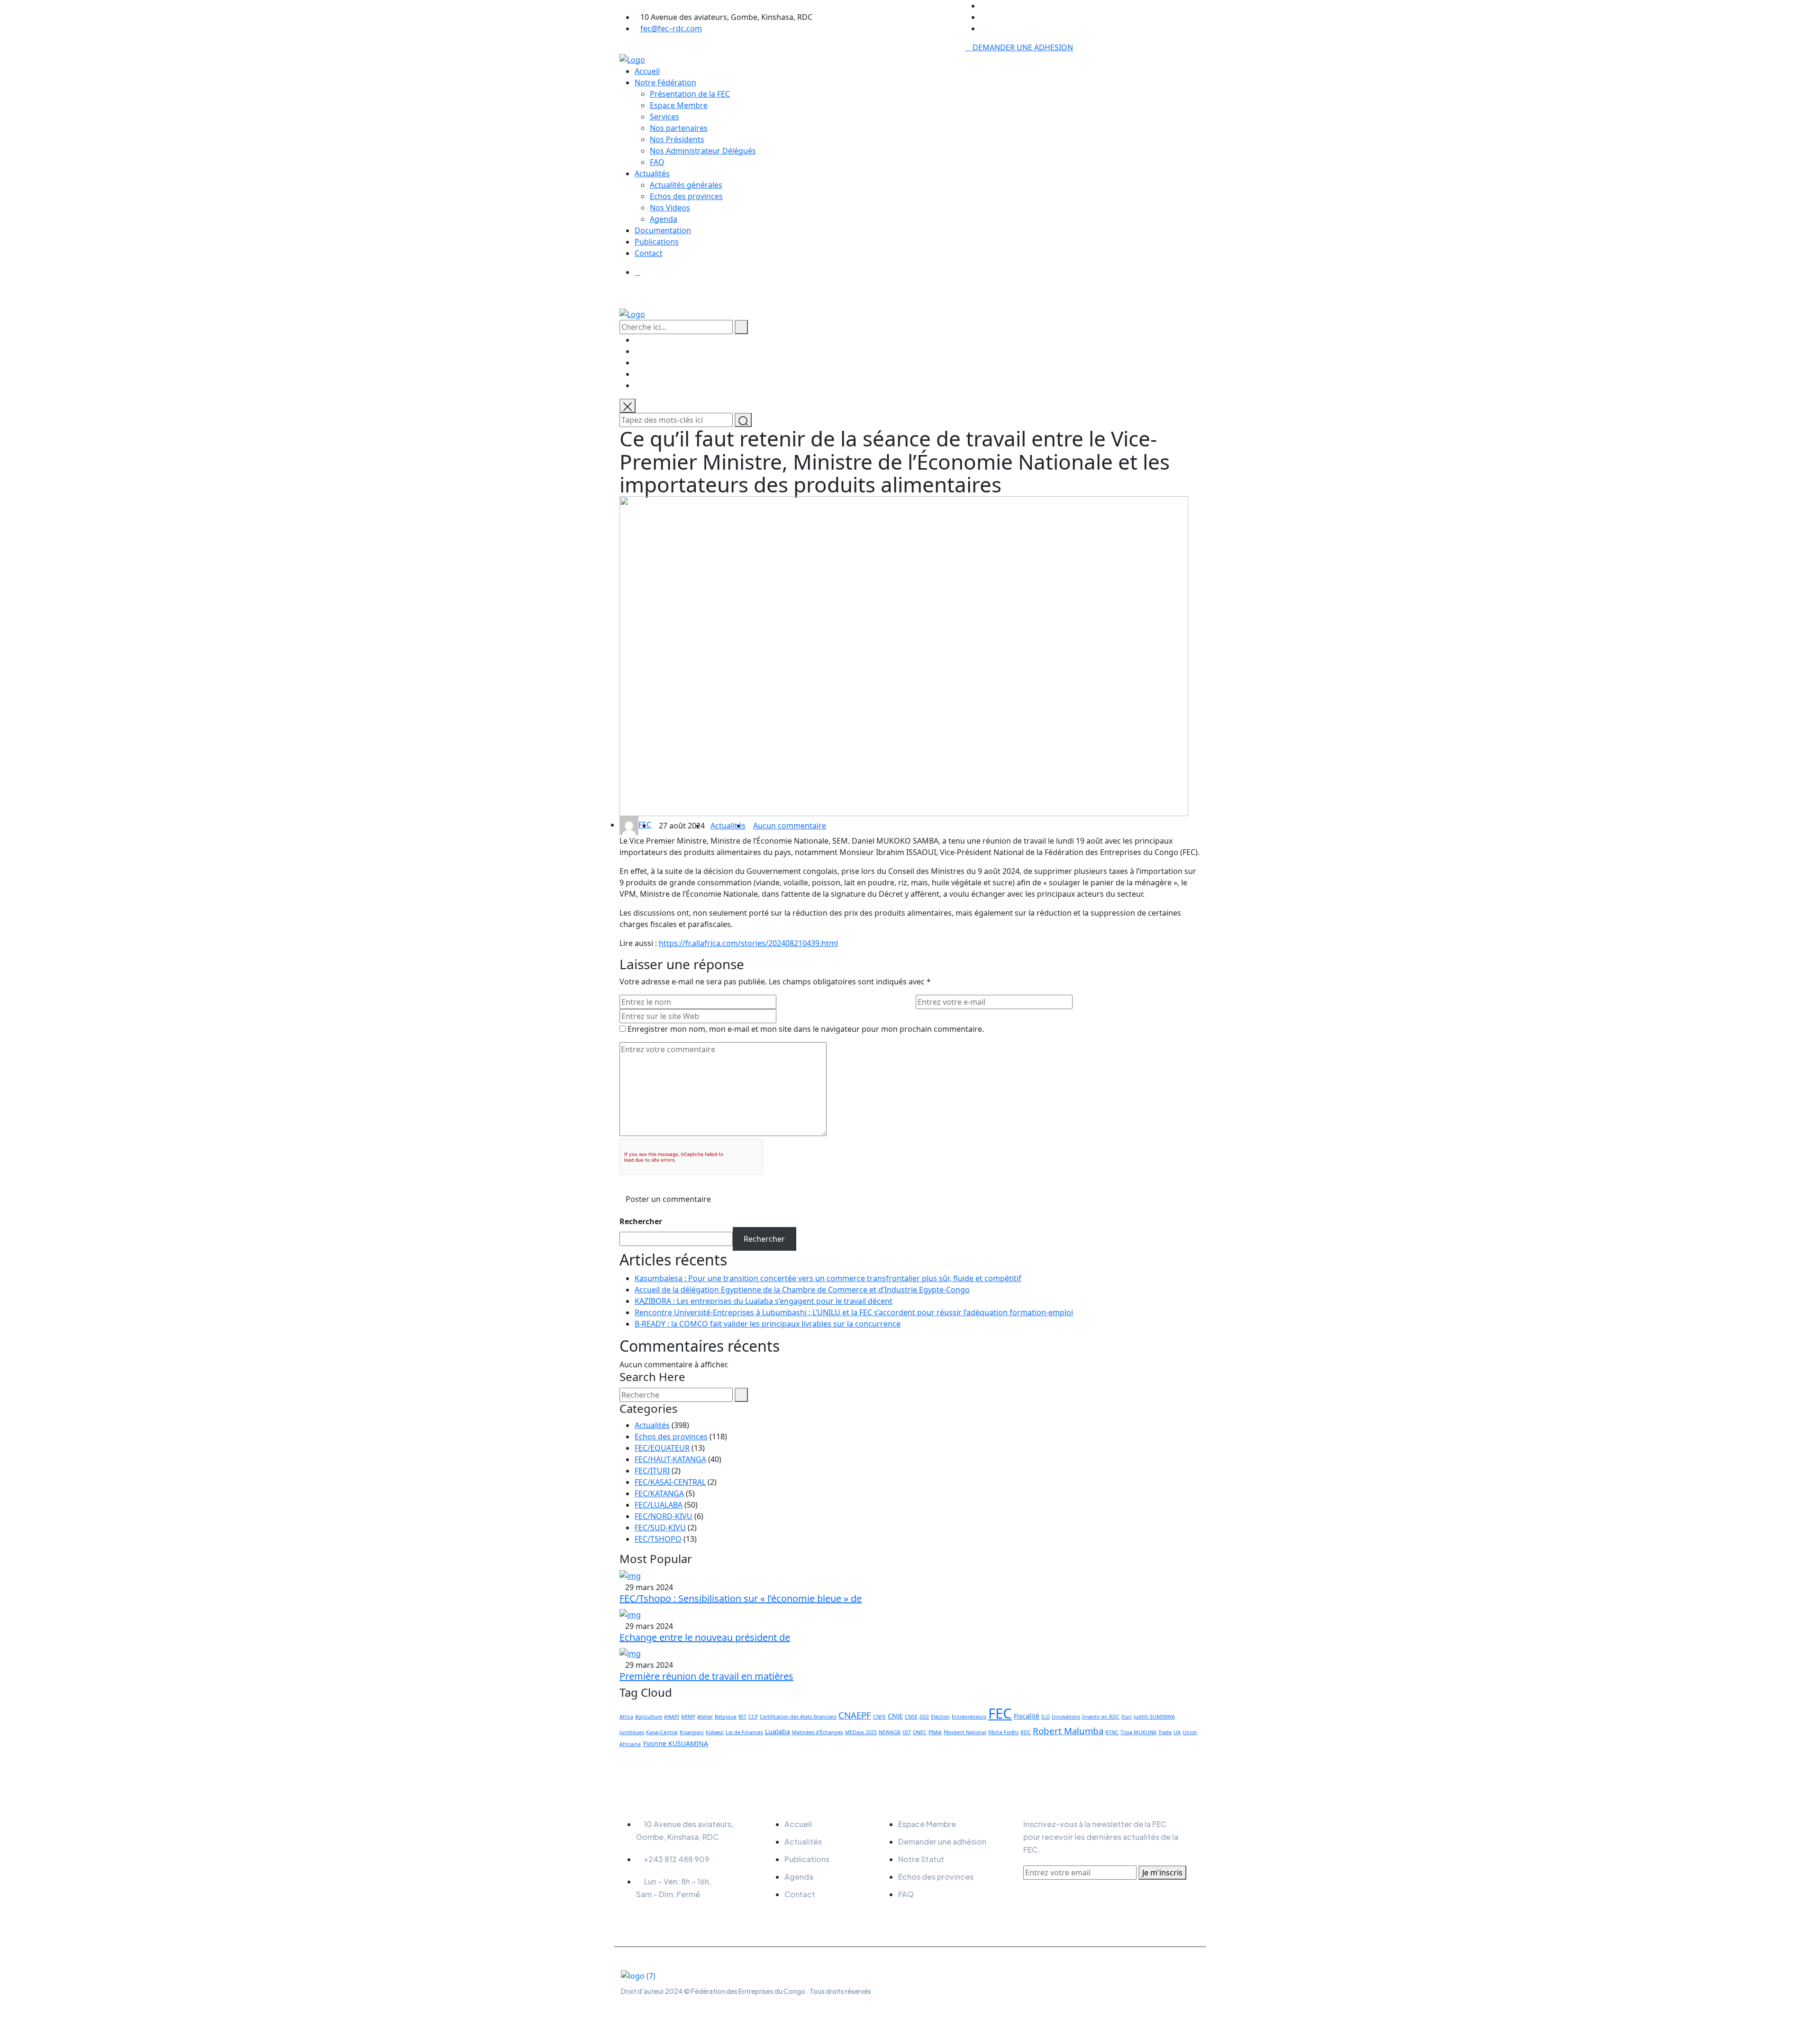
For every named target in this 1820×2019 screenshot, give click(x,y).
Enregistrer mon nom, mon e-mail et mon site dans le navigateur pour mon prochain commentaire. (806, 1029)
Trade (1165, 1732)
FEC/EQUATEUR (662, 1448)
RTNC (1112, 1732)
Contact (649, 253)
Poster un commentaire (668, 1199)
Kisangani (692, 1732)
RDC (1026, 1732)
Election (940, 1717)
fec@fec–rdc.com (671, 28)
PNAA (935, 1732)
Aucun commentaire (790, 826)
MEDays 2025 (861, 1732)
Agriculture (649, 1717)
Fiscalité (1027, 1716)
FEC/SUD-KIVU (660, 1528)
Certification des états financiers (798, 1717)
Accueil (647, 71)
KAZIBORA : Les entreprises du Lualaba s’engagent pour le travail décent (764, 1301)
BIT (742, 1717)
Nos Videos (670, 208)
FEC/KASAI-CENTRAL (670, 1482)
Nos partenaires (679, 128)
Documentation (663, 230)
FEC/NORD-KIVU (664, 1516)
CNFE (879, 1717)
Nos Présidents (677, 139)
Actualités (652, 173)
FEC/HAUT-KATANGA (670, 1459)
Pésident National (965, 1732)
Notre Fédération (665, 82)
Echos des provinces (686, 196)
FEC (645, 825)
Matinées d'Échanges (818, 1732)
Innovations (1066, 1717)
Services (664, 117)
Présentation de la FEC (690, 94)
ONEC (920, 1732)
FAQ (657, 162)
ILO (1046, 1717)
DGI (924, 1717)
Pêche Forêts (1003, 1732)
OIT (907, 1732)
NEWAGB (890, 1732)
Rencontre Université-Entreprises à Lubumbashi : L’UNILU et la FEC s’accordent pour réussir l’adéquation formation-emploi (854, 1312)
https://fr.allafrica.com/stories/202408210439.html (748, 943)
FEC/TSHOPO (658, 1539)
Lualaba (778, 1732)
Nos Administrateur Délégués (703, 151)
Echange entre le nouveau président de (705, 1637)
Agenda (664, 219)
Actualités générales (686, 185)
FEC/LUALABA (659, 1505)
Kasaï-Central (662, 1732)
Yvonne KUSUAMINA (675, 1743)
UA (1177, 1732)
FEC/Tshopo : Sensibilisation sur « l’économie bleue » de (741, 1598)
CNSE (911, 1717)
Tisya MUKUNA (1138, 1732)
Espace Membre (679, 105)
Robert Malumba (1068, 1731)
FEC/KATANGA (659, 1493)
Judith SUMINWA (1154, 1717)
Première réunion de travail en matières (706, 1676)
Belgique (726, 1717)
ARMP (688, 1717)
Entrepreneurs (969, 1717)
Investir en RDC (1101, 1717)
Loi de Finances (744, 1732)
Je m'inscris (1162, 1873)
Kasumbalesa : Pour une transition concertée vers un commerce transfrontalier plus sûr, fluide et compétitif (828, 1278)
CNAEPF (855, 1715)
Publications (657, 242)
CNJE (895, 1716)
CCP (753, 1717)
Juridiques (632, 1732)
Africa (626, 1717)
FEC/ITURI (652, 1471)
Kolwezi (715, 1732)
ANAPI (672, 1717)
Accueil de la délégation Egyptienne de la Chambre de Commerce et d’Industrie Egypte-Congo (802, 1290)
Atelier (705, 1717)
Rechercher (641, 1221)
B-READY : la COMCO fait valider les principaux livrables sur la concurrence (768, 1324)
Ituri (1127, 1717)
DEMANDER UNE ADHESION (1022, 47)
